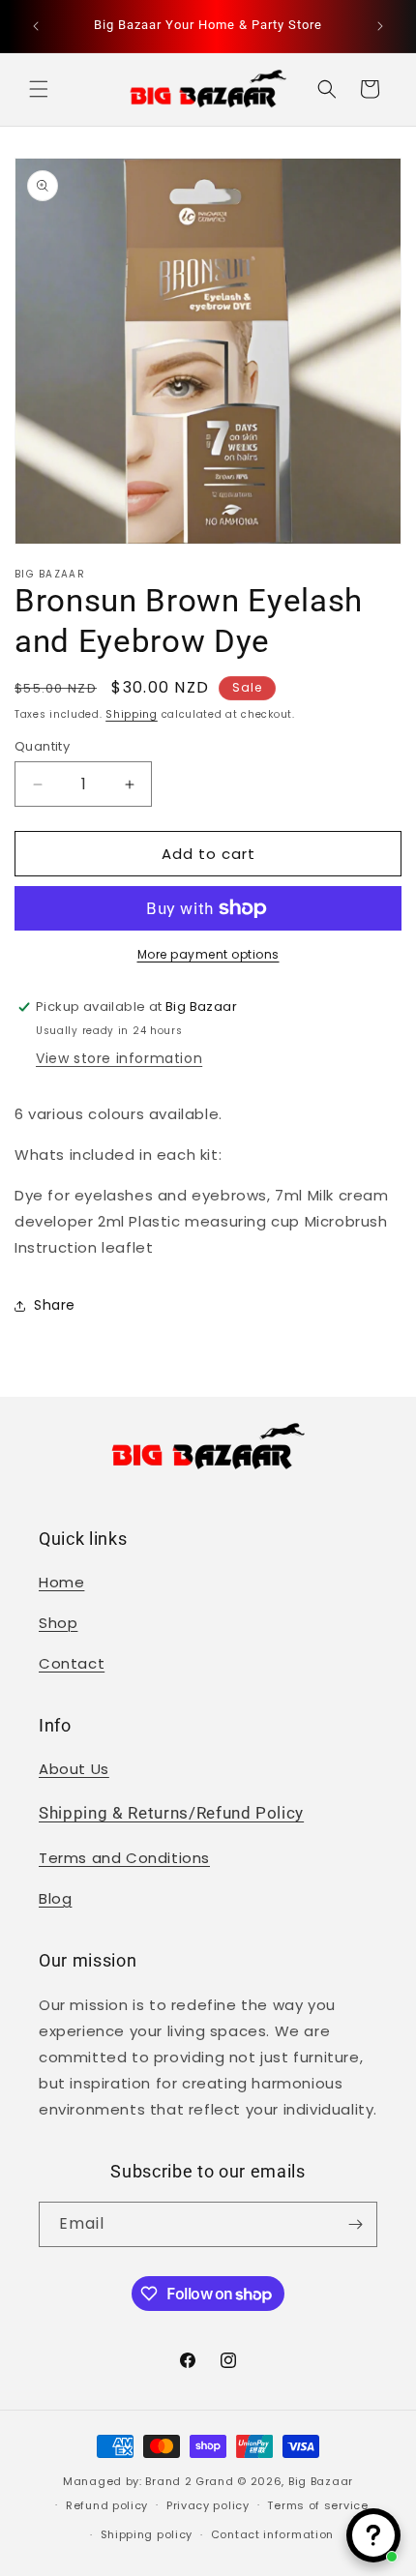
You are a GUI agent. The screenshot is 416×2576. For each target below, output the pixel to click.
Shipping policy (147, 2534)
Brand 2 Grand (189, 2481)
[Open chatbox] (373, 2535)
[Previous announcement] (36, 26)
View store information (119, 1058)
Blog (55, 1898)
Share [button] (55, 1305)
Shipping (132, 714)
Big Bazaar (321, 2481)
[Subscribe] (355, 2224)
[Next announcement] (380, 26)
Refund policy (107, 2505)
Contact (72, 1663)
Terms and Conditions (124, 1858)
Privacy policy (208, 2505)
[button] (39, 89)
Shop (58, 1623)
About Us (74, 1769)
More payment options (208, 954)
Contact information (272, 2534)
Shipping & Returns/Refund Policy (171, 1813)
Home (61, 1582)
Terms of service (317, 2505)
